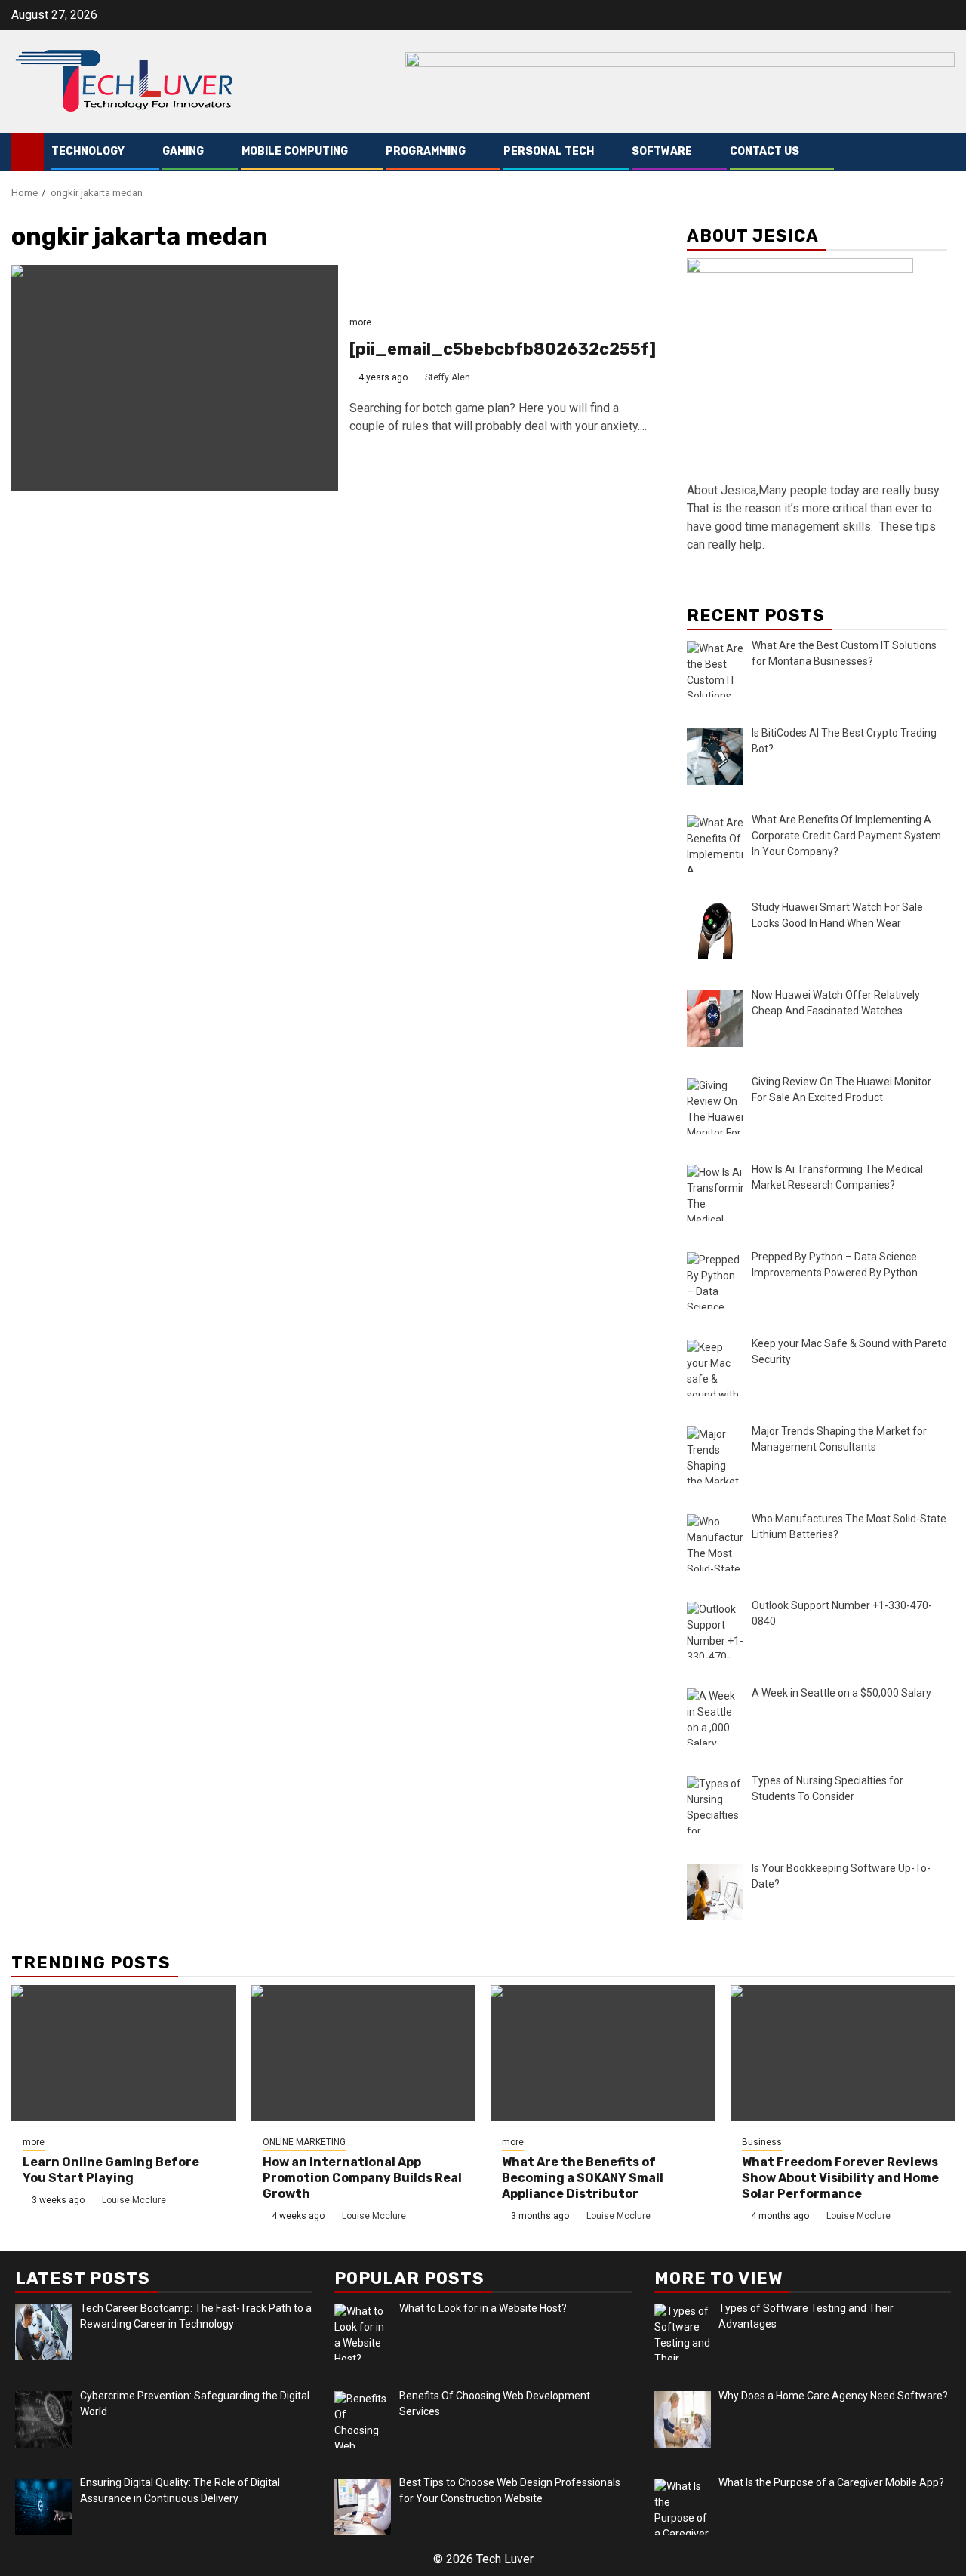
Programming (426, 151)
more (360, 322)
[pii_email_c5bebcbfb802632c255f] (503, 349)
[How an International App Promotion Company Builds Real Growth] (364, 2053)
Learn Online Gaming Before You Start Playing (111, 2170)
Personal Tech (549, 151)
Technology (88, 151)
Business (762, 2142)
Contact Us (764, 151)
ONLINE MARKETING (304, 2142)
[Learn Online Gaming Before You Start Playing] (124, 2053)
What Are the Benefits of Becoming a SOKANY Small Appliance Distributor (583, 2178)
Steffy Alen (448, 377)
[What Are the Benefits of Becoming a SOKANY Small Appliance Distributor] (603, 2053)
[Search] (944, 152)
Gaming (183, 151)
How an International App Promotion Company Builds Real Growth (362, 2178)
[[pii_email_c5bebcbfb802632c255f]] (175, 378)
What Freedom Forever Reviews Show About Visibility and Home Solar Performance (840, 2178)
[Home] (28, 151)
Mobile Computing (295, 151)
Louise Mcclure (134, 2200)
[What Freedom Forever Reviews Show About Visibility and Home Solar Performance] (843, 2053)
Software (662, 151)
